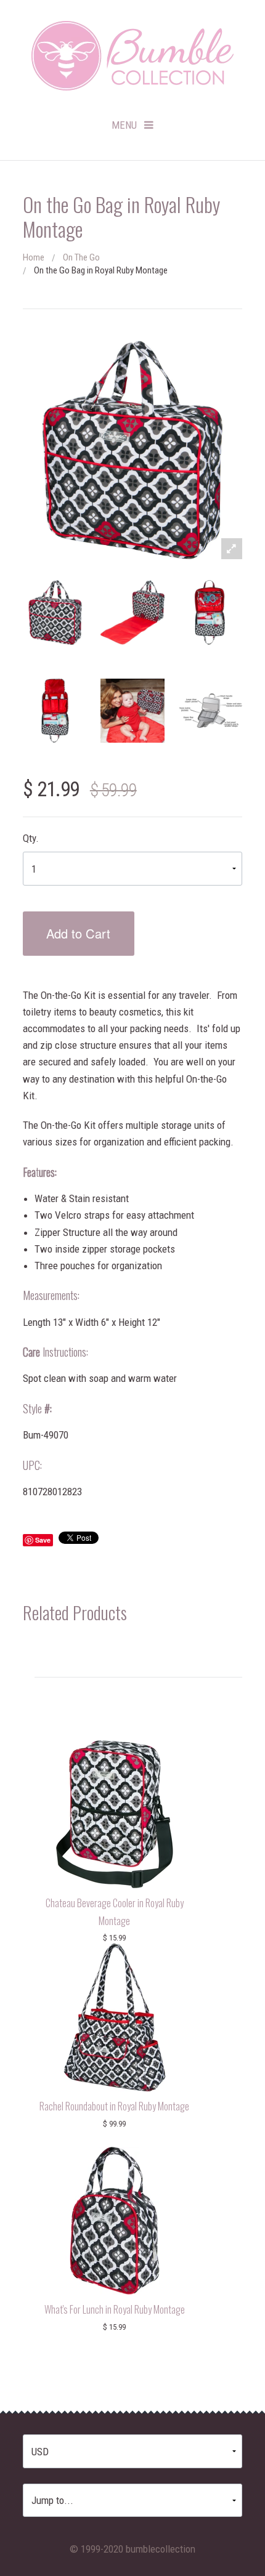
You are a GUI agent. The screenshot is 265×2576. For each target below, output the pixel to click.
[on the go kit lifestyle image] (132, 711)
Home (34, 257)
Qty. (31, 838)
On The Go (81, 257)
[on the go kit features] (210, 711)
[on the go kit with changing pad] (132, 612)
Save (43, 1540)
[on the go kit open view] (210, 612)
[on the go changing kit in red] (55, 612)
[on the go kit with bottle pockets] (55, 711)
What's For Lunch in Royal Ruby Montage (115, 2309)
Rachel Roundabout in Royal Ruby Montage (114, 2106)
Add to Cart (78, 933)
